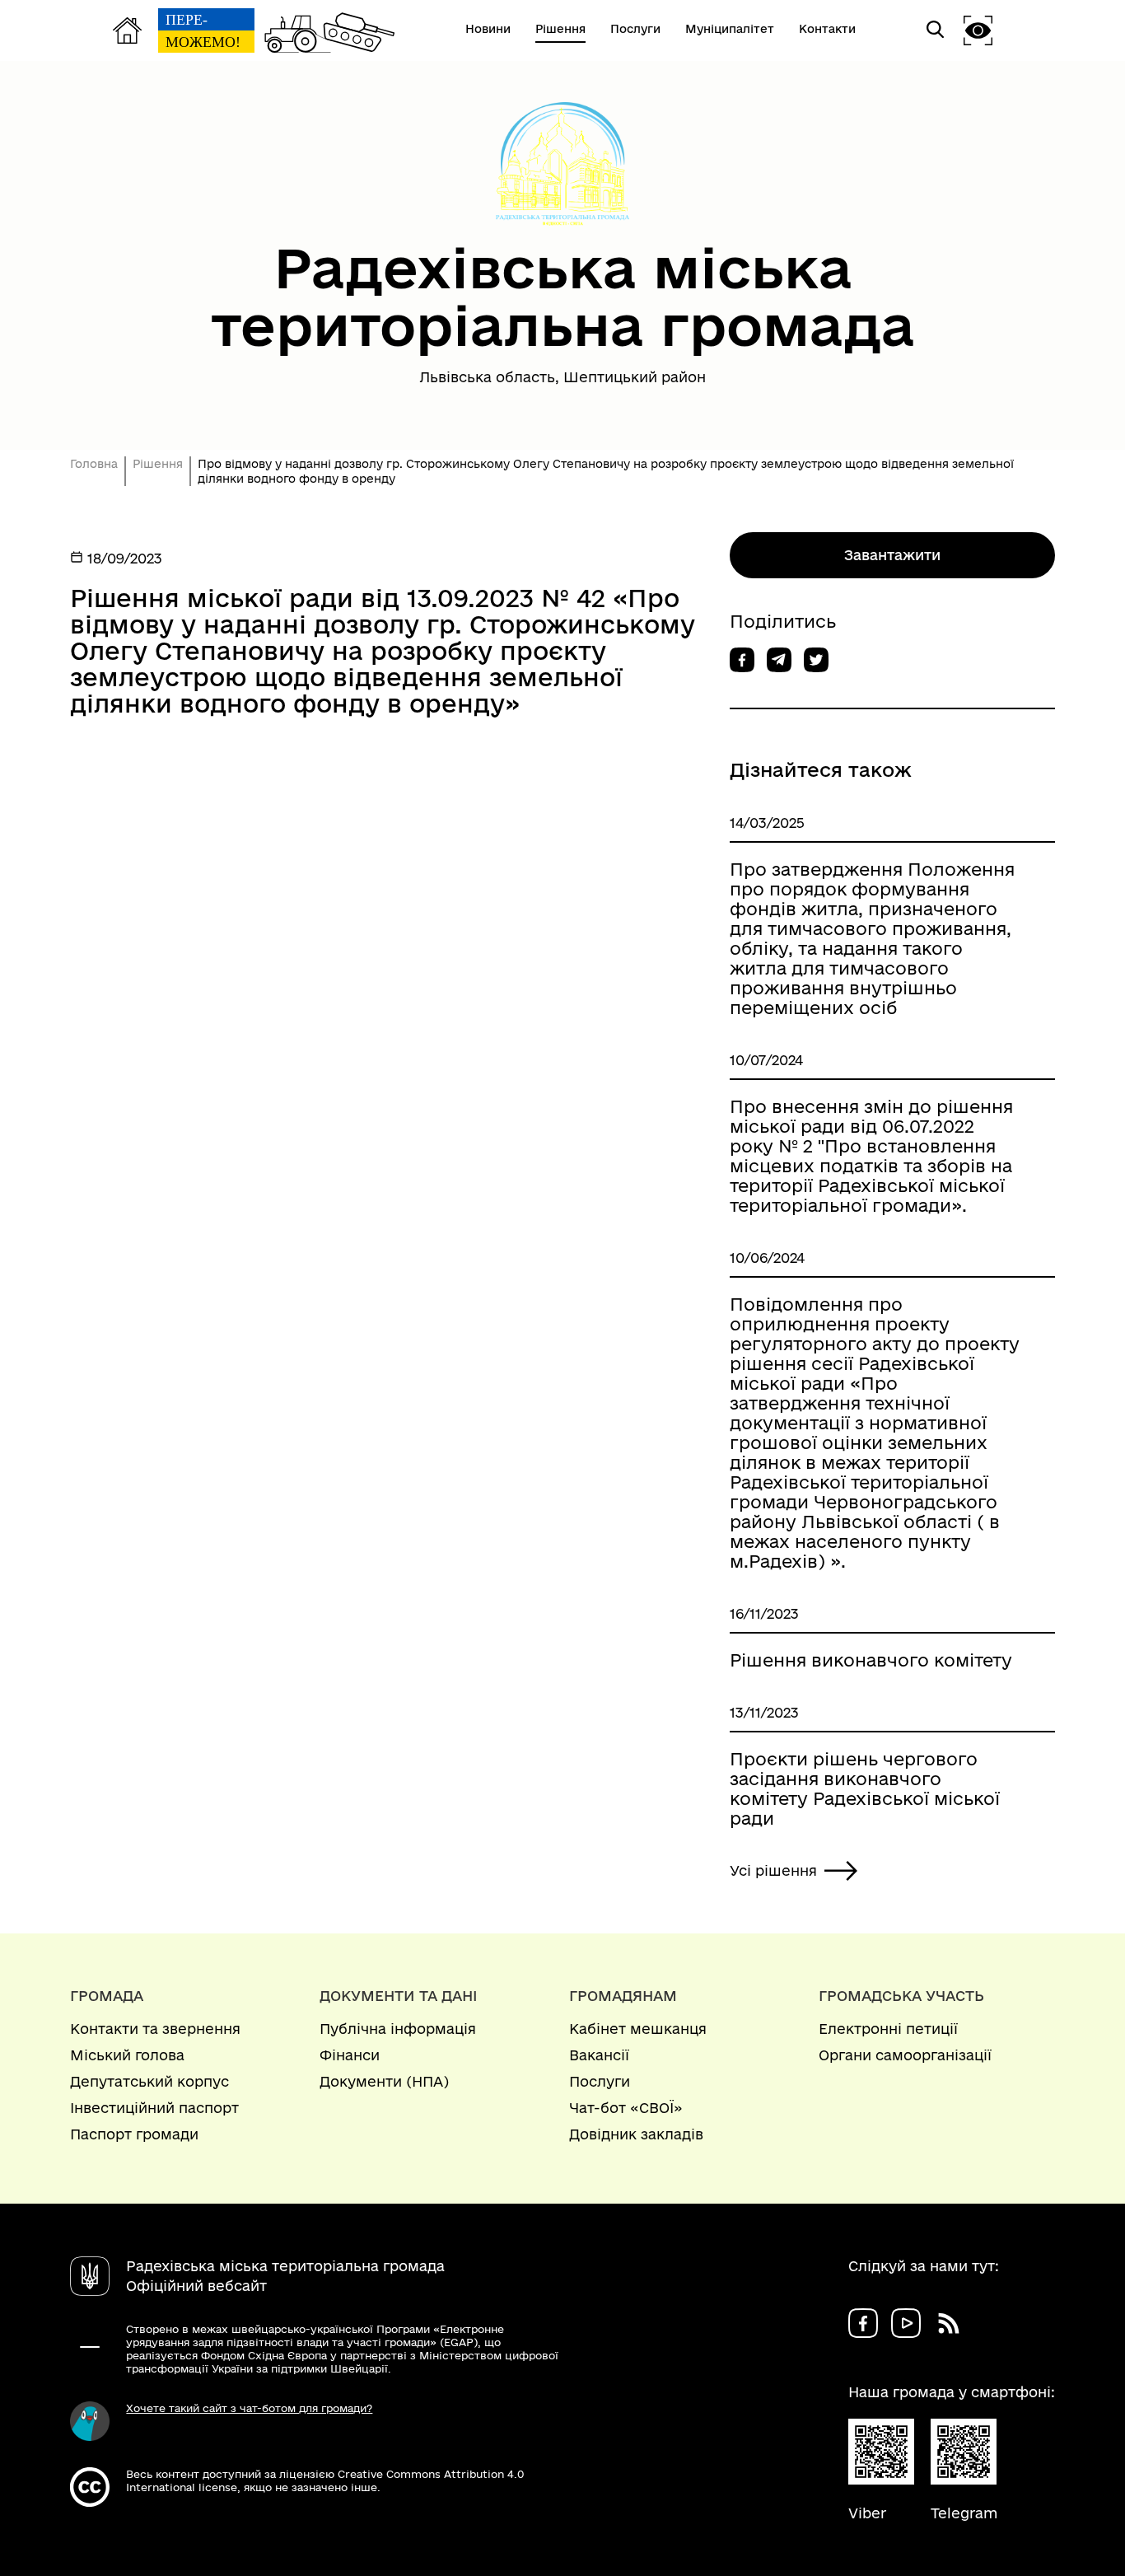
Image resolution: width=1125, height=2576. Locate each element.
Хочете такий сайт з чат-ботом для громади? (249, 2408)
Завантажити (892, 555)
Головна (94, 464)
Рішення (158, 464)
